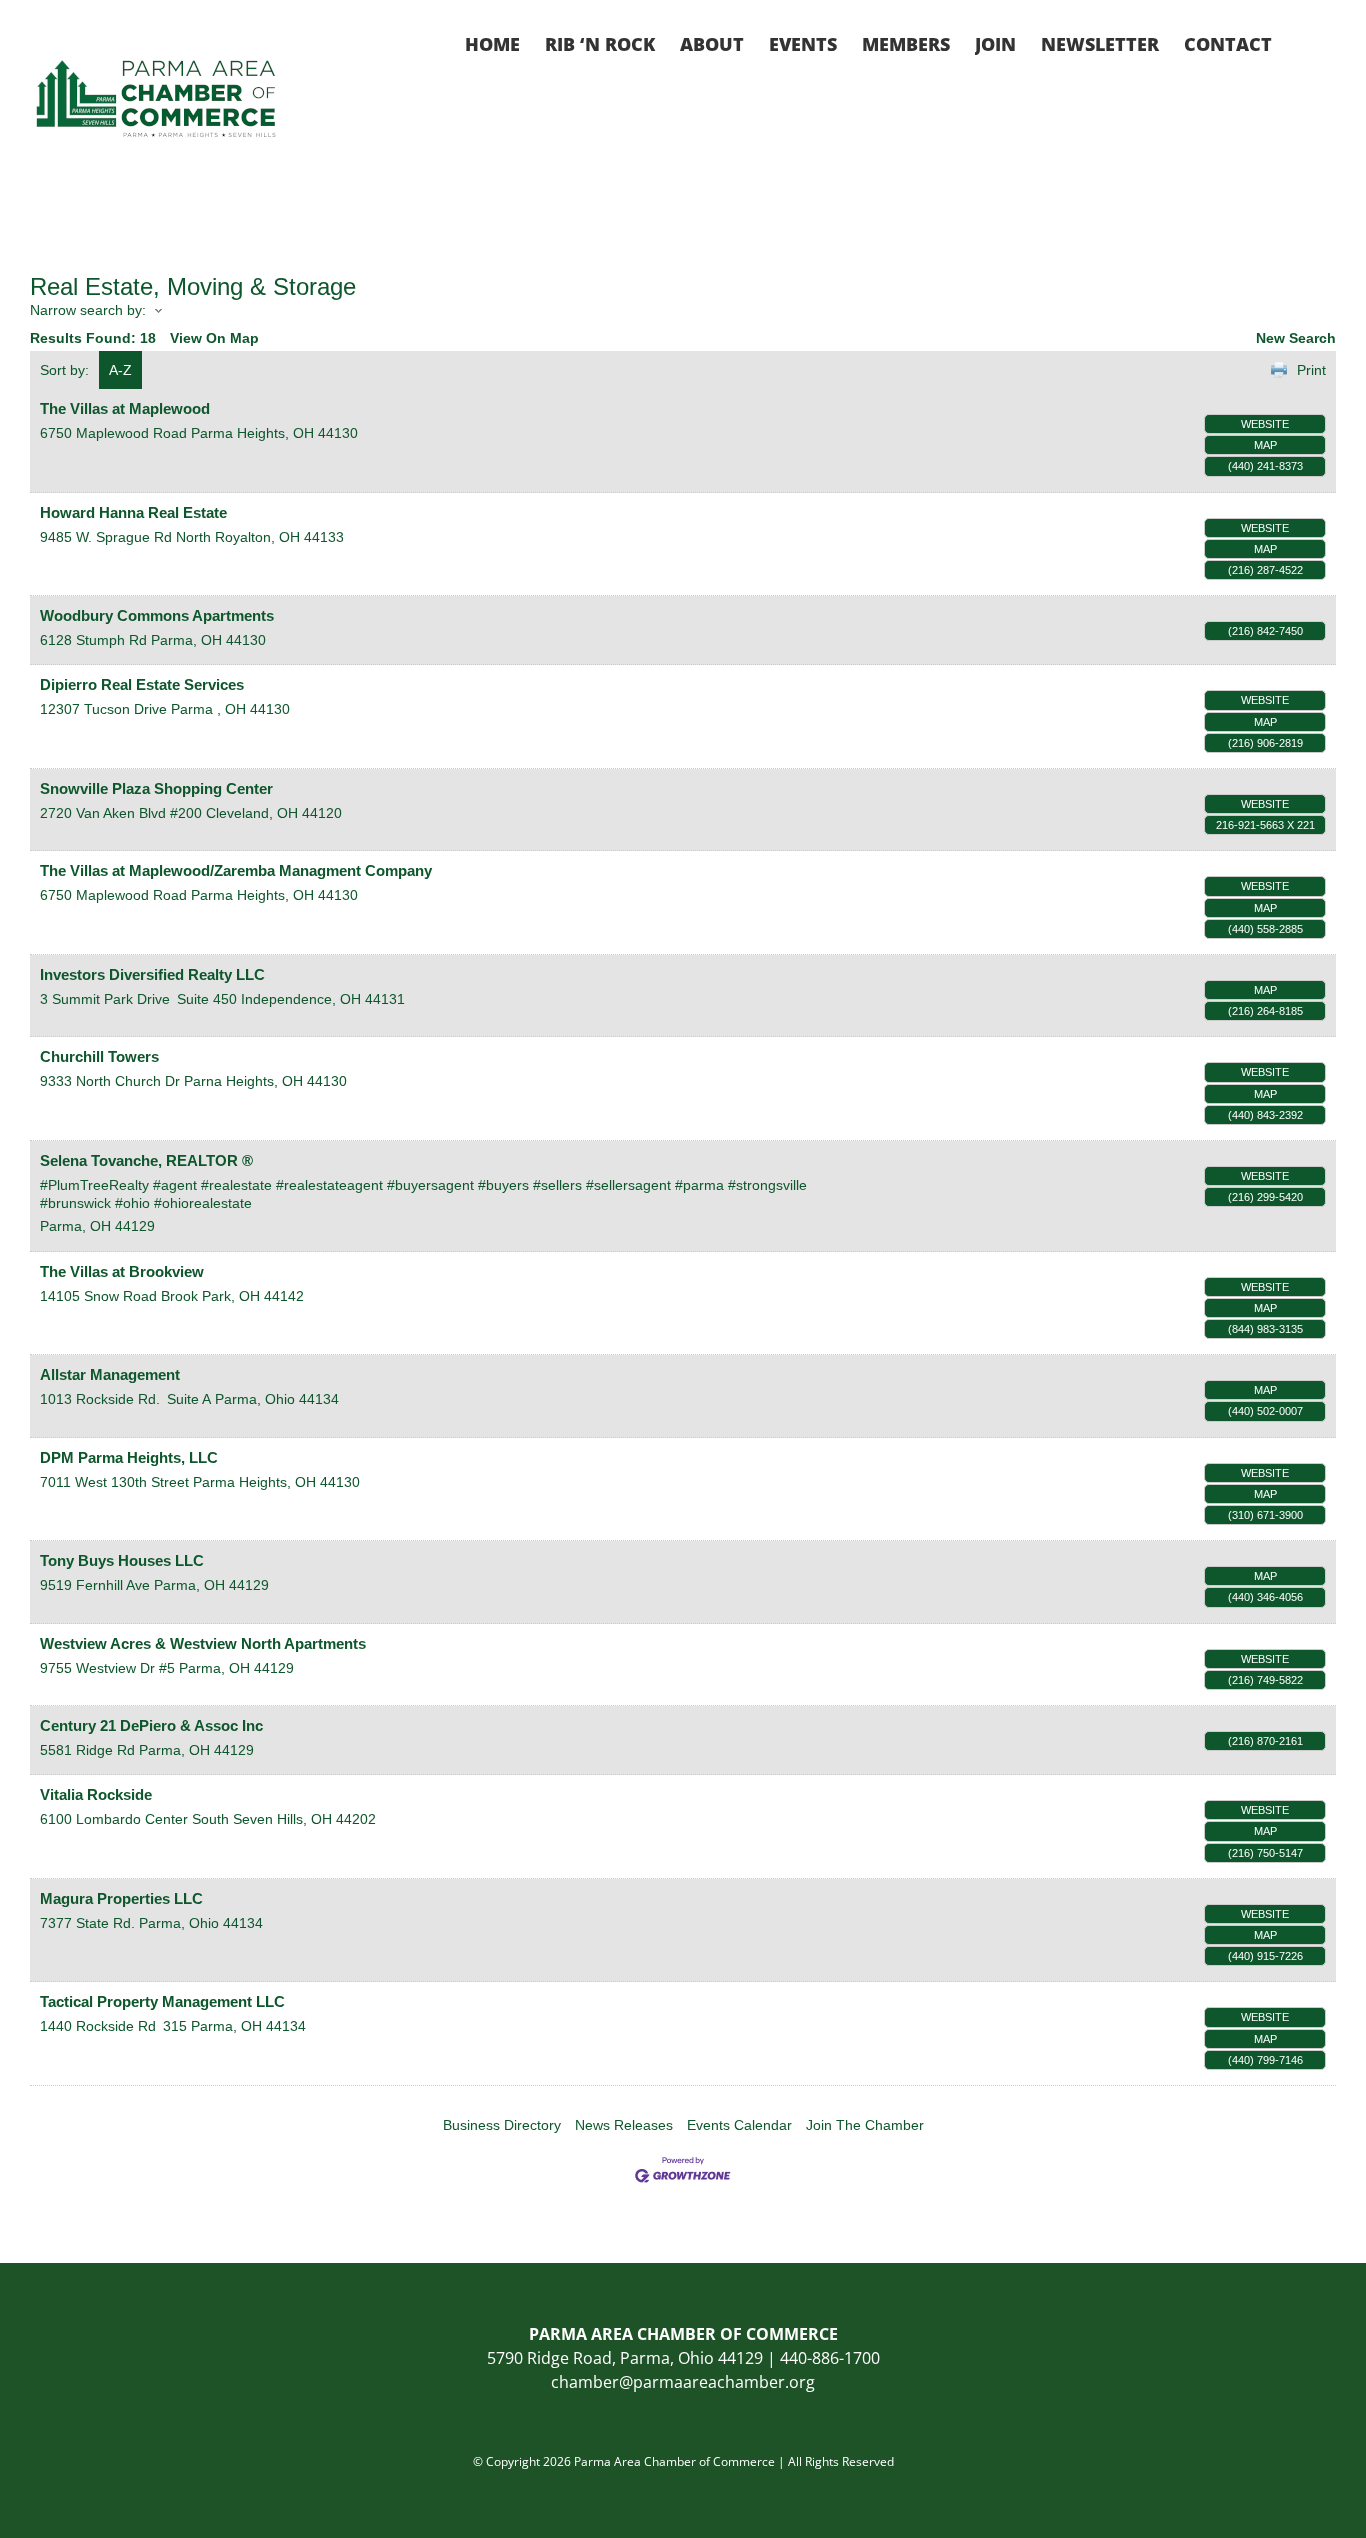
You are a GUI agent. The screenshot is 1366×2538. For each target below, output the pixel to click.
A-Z (120, 370)
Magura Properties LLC (121, 1898)
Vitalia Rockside (96, 1794)
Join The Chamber (865, 2125)
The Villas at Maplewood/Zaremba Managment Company (236, 870)
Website (1265, 424)
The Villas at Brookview (122, 1271)
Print (1311, 370)
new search (1296, 338)
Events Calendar (739, 2125)
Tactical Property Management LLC (162, 2001)
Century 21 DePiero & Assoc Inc (151, 1725)
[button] (1304, 42)
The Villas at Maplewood (125, 408)
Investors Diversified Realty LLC (152, 974)
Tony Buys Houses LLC (122, 1560)
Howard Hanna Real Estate (133, 512)
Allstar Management (110, 1374)
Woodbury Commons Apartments (157, 615)
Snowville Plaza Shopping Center (156, 788)
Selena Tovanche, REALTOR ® (146, 1160)
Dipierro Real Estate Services (142, 684)
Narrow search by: (88, 310)
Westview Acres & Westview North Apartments (203, 1643)
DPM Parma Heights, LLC (129, 1457)
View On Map (214, 338)
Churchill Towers (99, 1056)
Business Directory (502, 2125)
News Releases (624, 2125)
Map (1265, 445)
